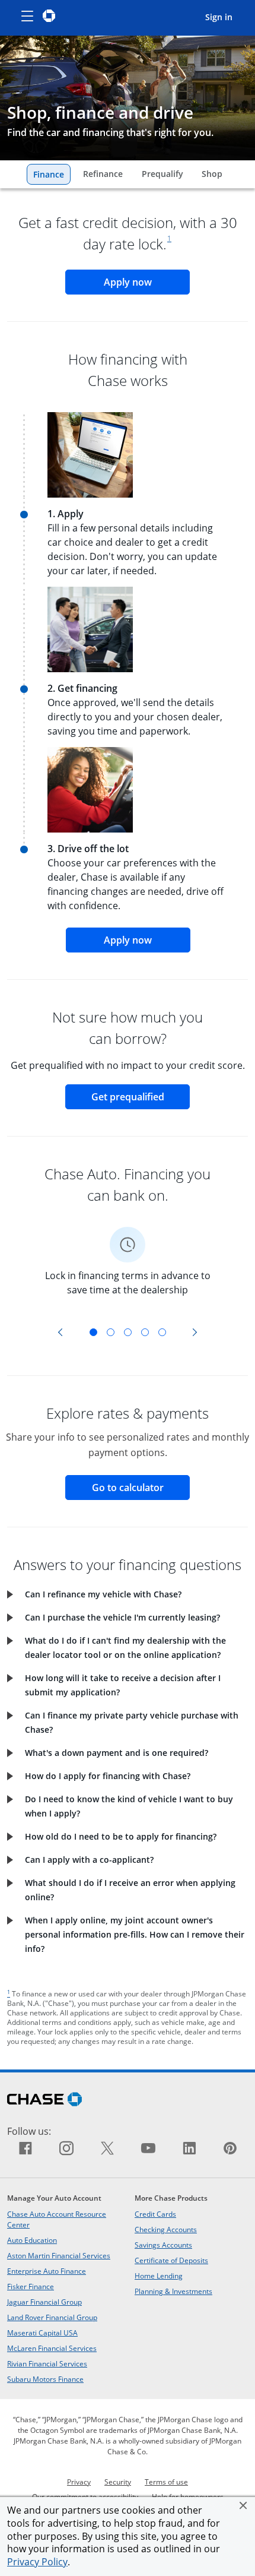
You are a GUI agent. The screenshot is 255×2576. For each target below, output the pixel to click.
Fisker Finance (31, 2286)
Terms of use (166, 2482)
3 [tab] (128, 1332)
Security (118, 2482)
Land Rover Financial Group (52, 2317)
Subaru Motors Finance (45, 2379)
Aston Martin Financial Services (59, 2255)
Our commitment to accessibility (85, 2496)
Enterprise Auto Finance (47, 2271)
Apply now (147, 282)
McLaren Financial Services (52, 2348)
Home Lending (159, 2276)
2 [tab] (111, 1332)
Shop (215, 173)
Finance (52, 174)
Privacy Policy (37, 2562)
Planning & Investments (173, 2291)
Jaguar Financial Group (44, 2302)
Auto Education (32, 2240)
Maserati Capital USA (42, 2333)
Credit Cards (155, 2214)
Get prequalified (141, 1096)
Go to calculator (141, 1487)
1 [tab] (93, 1332)
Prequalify (165, 173)
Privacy (79, 2482)
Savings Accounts (163, 2245)
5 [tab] (162, 1332)
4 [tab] (145, 1332)
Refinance (106, 173)
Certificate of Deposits (171, 2260)
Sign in (224, 17)
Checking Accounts (166, 2229)
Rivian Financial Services (47, 2363)
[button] (243, 2505)
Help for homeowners (188, 2496)
